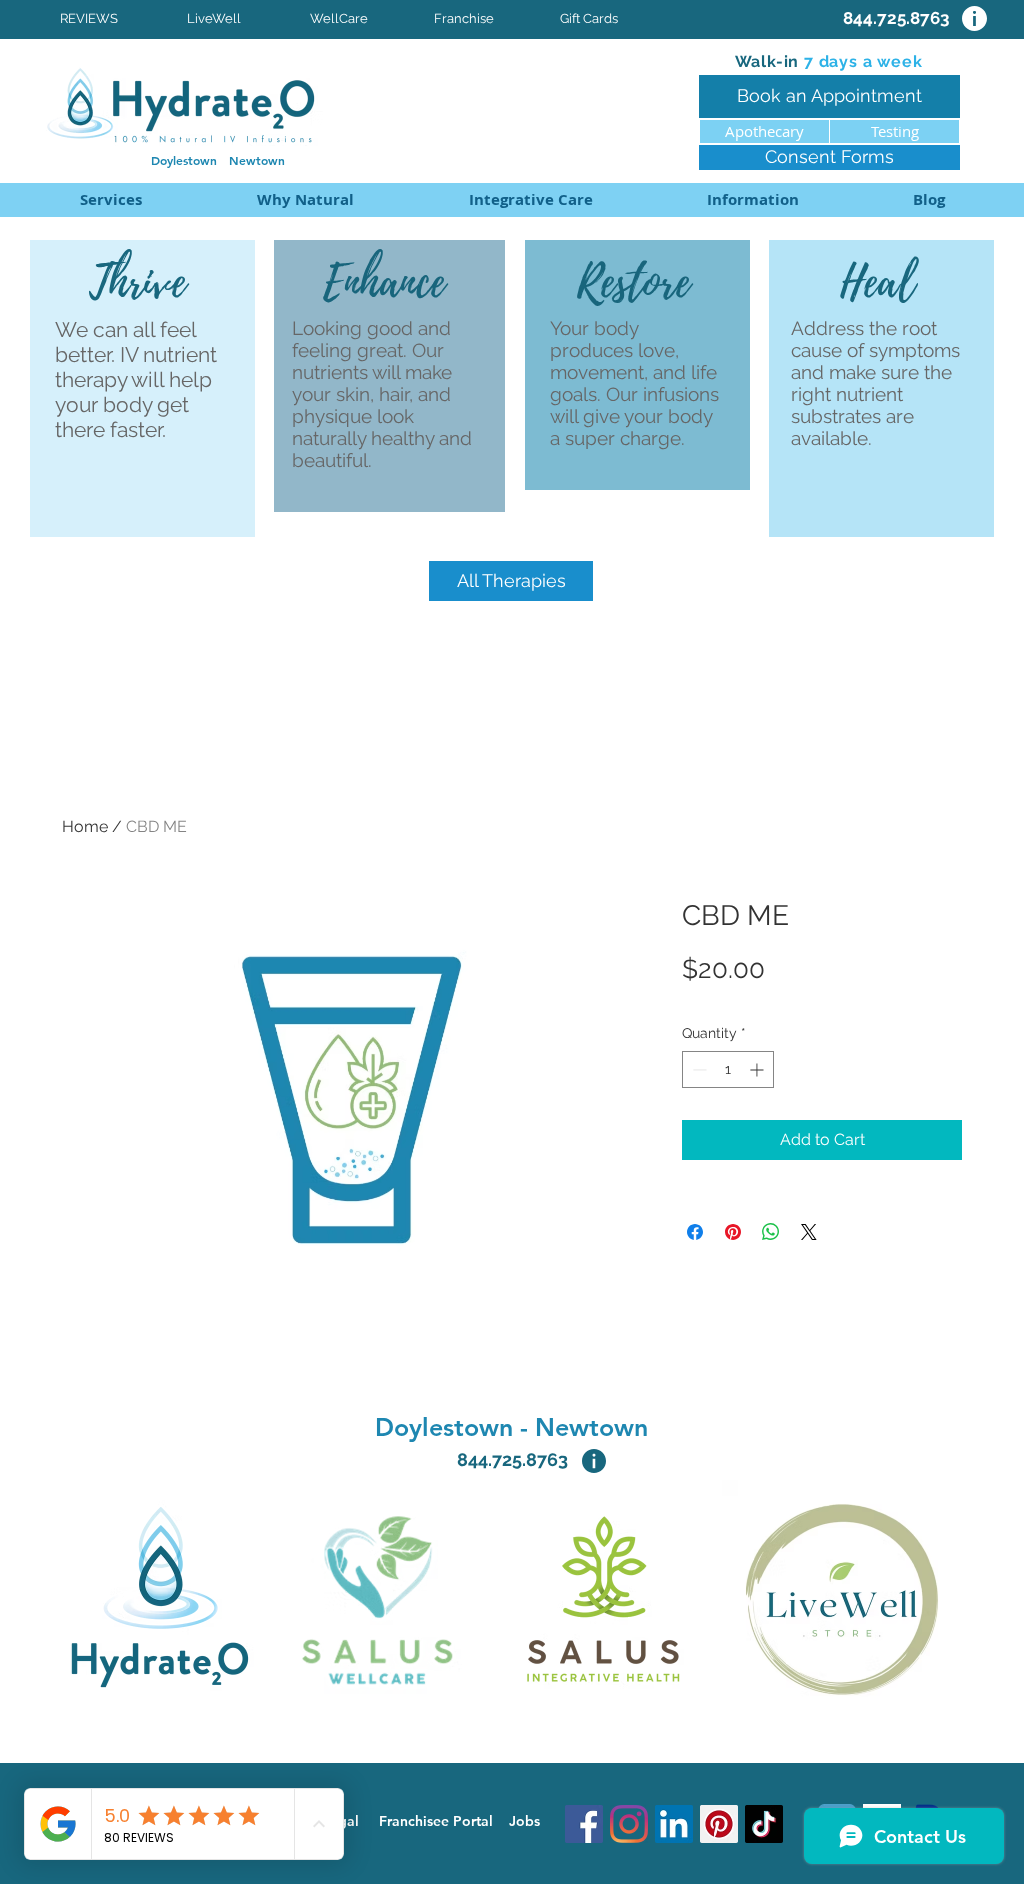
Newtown (257, 160)
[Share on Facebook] (695, 1232)
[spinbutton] (728, 1069)
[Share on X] (809, 1232)
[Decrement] (697, 1069)
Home (85, 826)
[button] (530, 200)
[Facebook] (584, 1824)
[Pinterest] (719, 1824)
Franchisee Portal (436, 1821)
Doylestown (190, 160)
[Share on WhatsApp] (771, 1232)
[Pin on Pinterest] (733, 1232)
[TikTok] (764, 1824)
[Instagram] (629, 1824)
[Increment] (758, 1069)
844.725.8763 (512, 1459)
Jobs (524, 1821)
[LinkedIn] (674, 1824)
